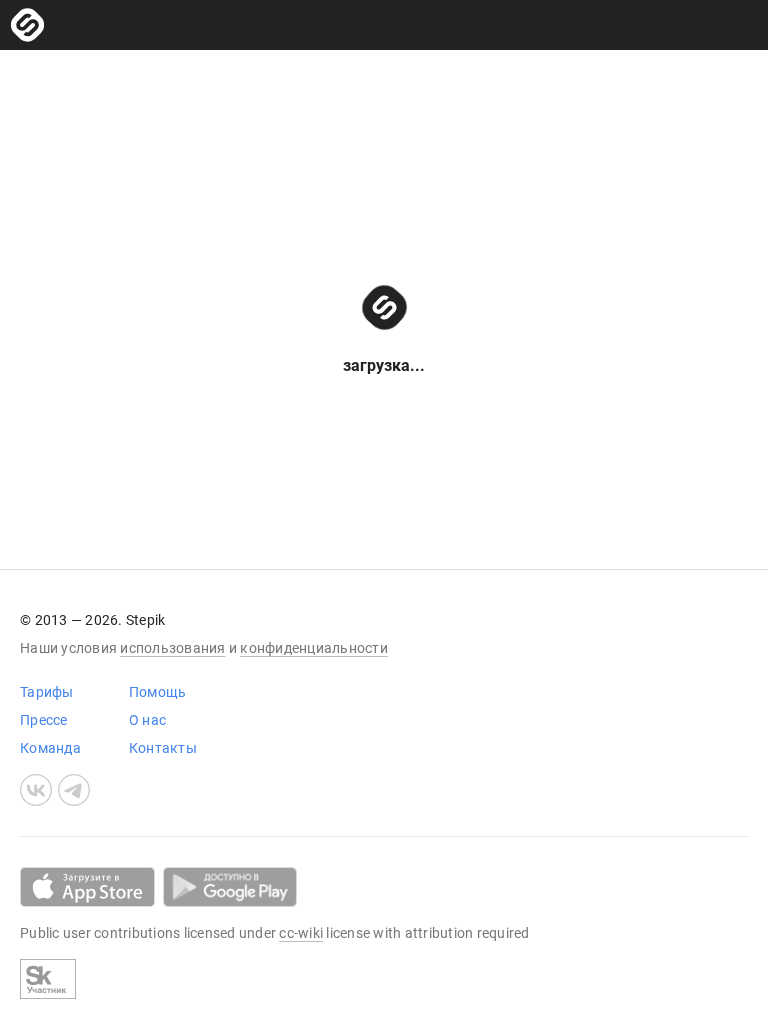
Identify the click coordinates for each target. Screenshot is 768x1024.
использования (172, 648)
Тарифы (47, 692)
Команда (50, 748)
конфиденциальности (314, 648)
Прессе (44, 720)
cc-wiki (301, 933)
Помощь (158, 692)
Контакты (163, 748)
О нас (147, 720)
